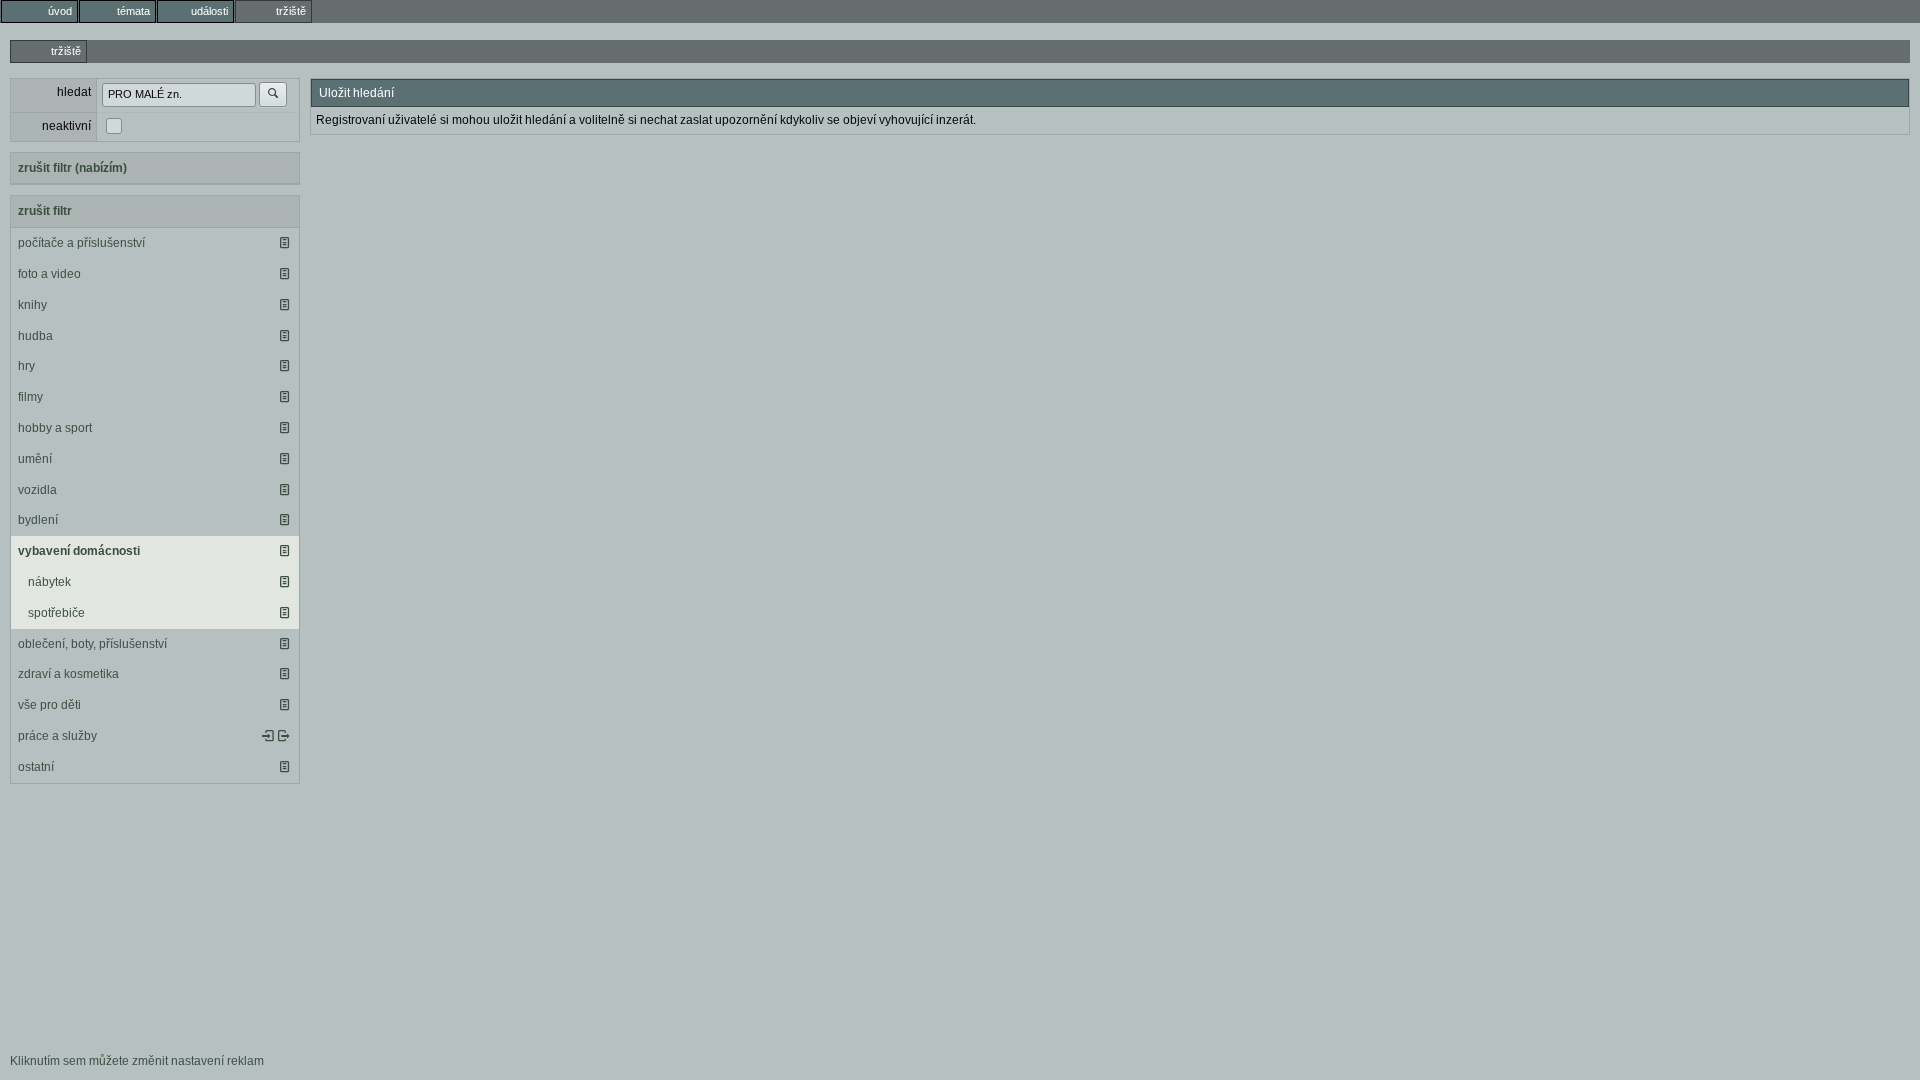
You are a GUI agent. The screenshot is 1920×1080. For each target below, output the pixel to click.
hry (26, 366)
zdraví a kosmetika (68, 674)
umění (35, 459)
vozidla (37, 490)
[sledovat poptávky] (268, 736)
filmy (30, 397)
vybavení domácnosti (79, 551)
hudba (35, 336)
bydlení (38, 520)
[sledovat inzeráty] (284, 243)
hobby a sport (55, 428)
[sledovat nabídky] (284, 736)
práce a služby (57, 736)
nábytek (49, 582)
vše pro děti (49, 705)
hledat (74, 92)
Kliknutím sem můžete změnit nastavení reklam (137, 1061)
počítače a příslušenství (81, 243)
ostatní (36, 767)
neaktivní (66, 126)
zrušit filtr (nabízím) (72, 168)
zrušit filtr (45, 211)
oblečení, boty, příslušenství (92, 644)
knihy (32, 305)
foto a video (49, 274)
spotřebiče (56, 613)
